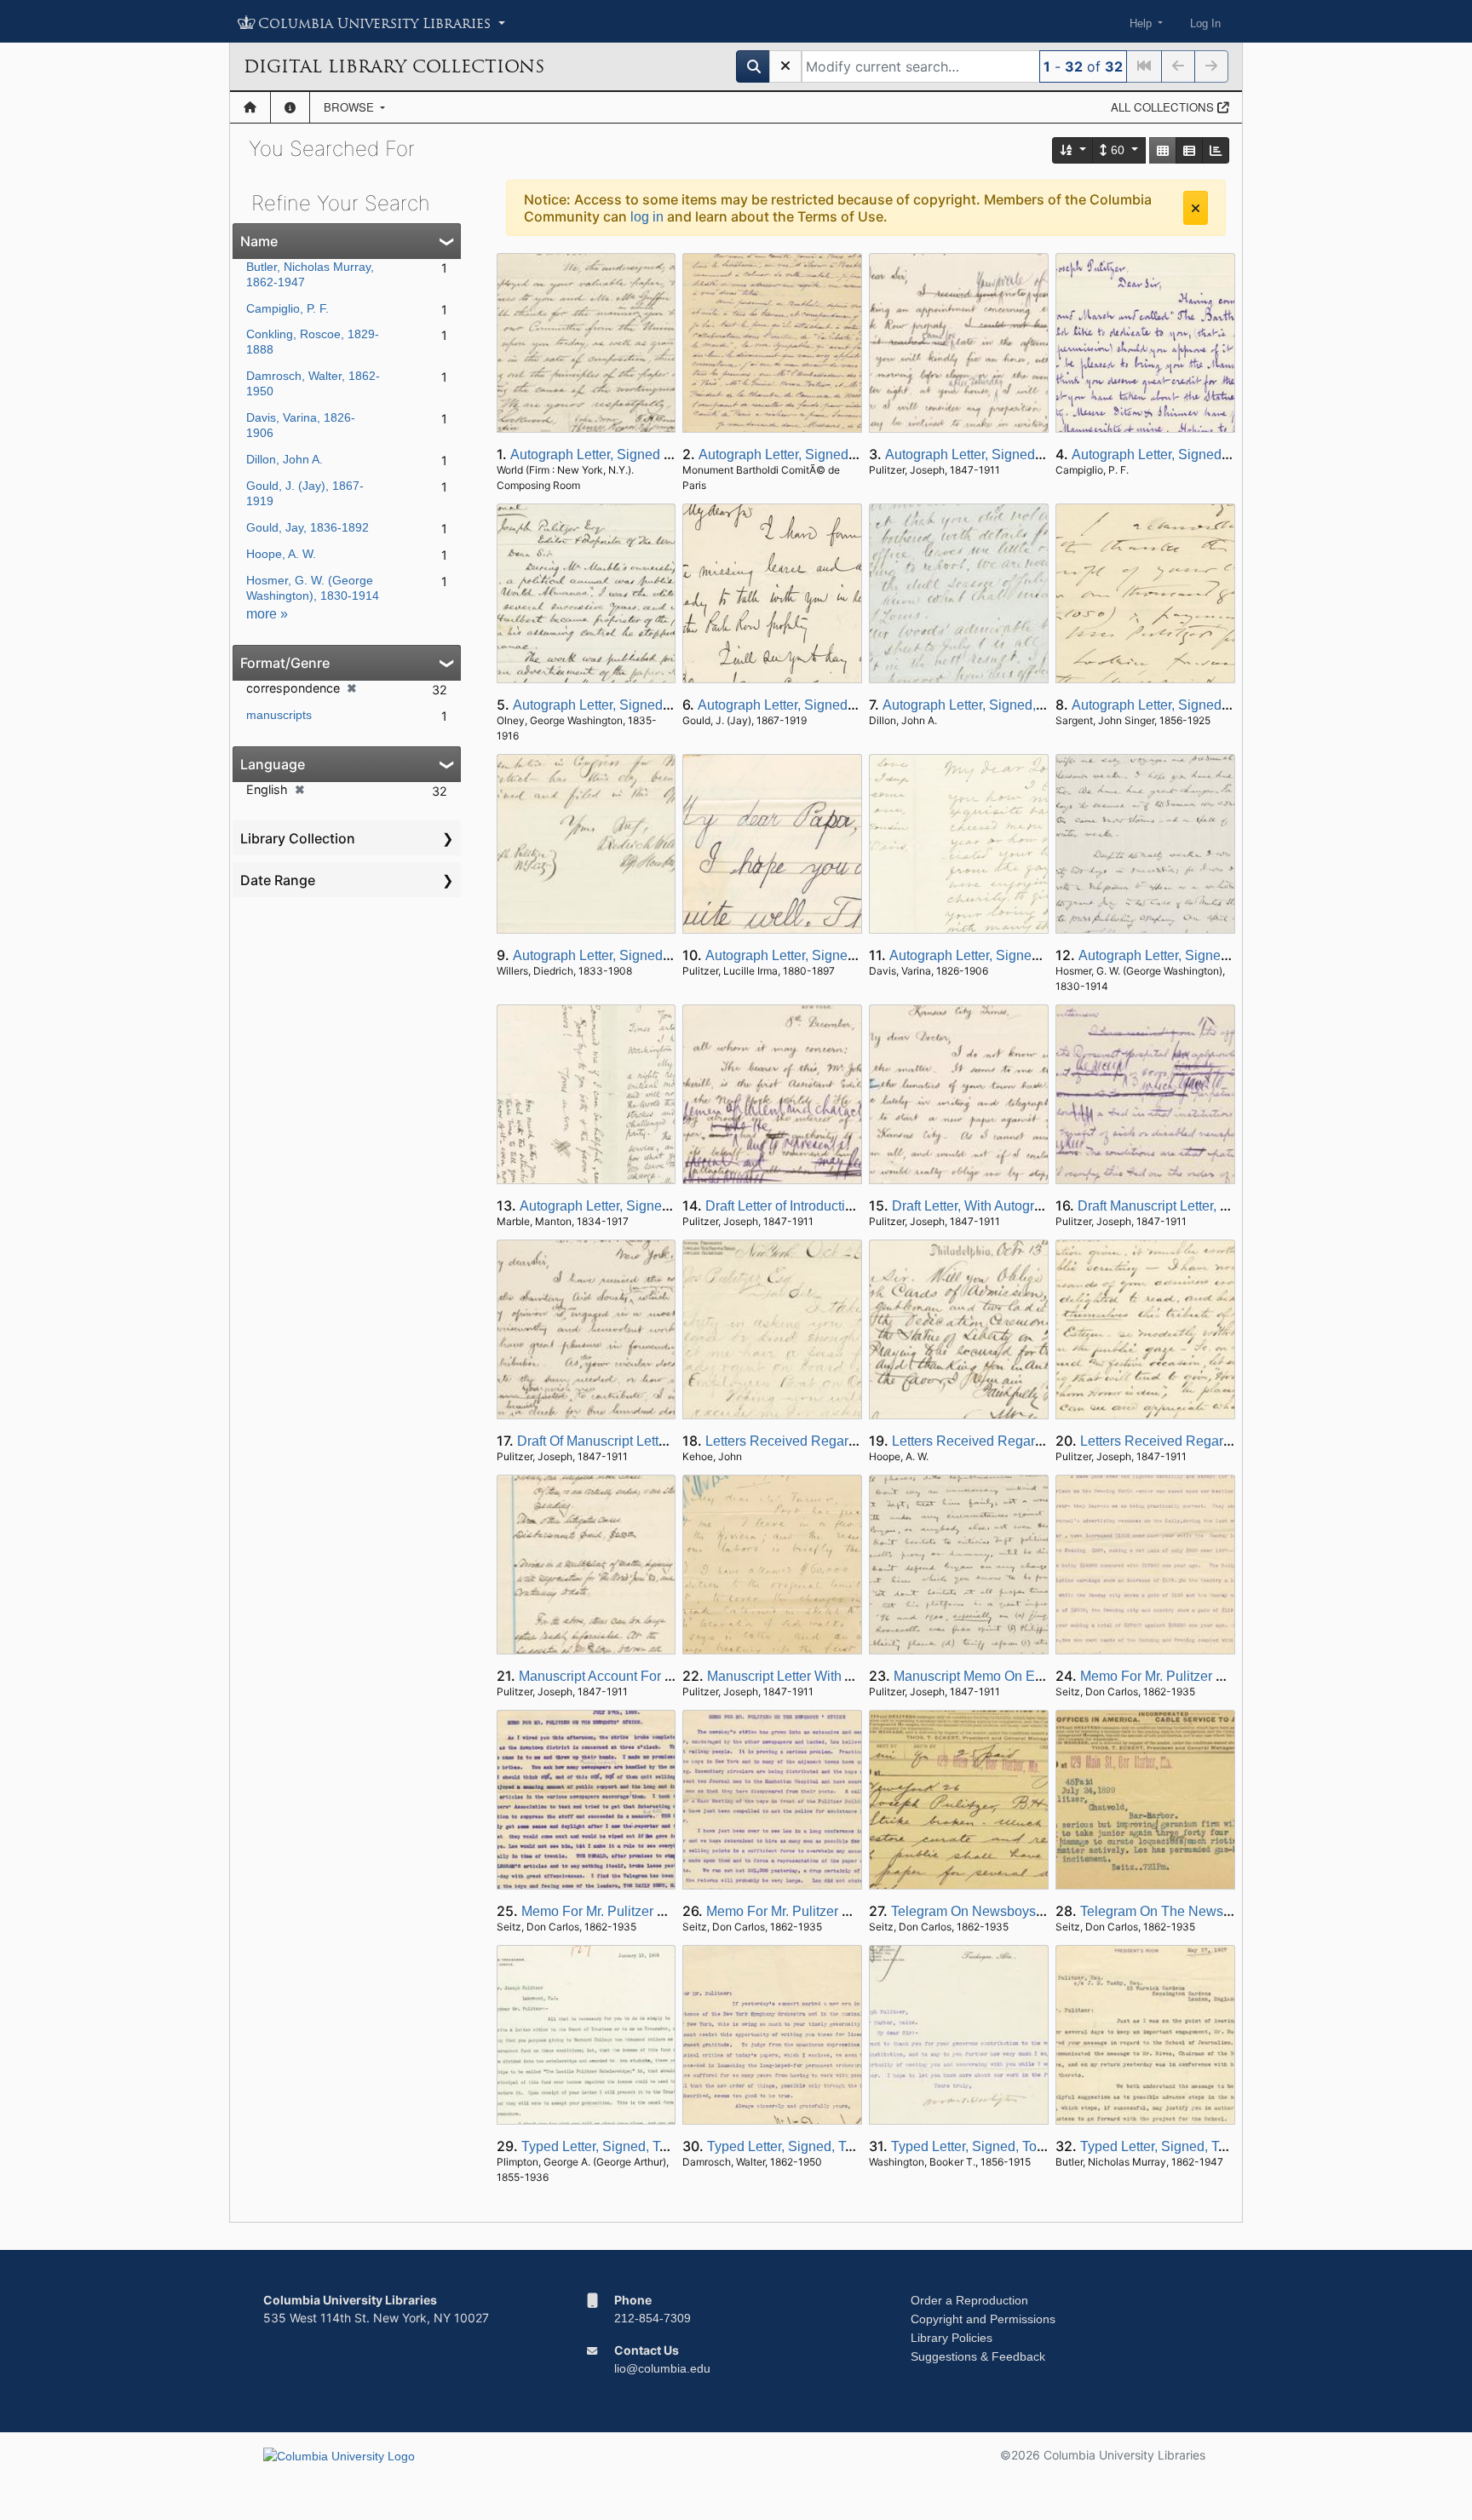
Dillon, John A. (285, 459)
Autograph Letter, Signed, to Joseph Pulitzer (1204, 455)
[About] (290, 107)
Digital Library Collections (394, 66)
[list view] (1189, 150)
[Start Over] (785, 66)
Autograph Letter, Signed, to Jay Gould (1001, 455)
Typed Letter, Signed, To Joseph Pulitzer (643, 2146)
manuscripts (279, 715)
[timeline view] (1216, 150)
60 (1118, 150)
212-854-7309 (653, 2318)
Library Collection (298, 838)
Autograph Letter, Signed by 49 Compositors (644, 455)
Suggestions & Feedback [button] (978, 2356)
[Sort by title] (1073, 150)
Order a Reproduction (969, 2300)
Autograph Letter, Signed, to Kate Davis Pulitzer (663, 1206)
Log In (1205, 23)
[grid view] (1163, 150)
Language (273, 764)
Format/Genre (285, 663)
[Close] (1196, 208)
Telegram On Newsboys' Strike (984, 1911)
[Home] (250, 107)
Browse (351, 107)
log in (647, 217)
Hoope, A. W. (281, 554)
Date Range (278, 880)
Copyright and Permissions (983, 2319)
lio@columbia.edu (662, 2368)
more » (267, 614)
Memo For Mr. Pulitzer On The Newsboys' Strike (666, 1911)
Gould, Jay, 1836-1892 (308, 527)
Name (259, 241)
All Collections (1164, 107)
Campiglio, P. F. (287, 308)
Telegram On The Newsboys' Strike (1187, 1911)
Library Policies (952, 2338)
